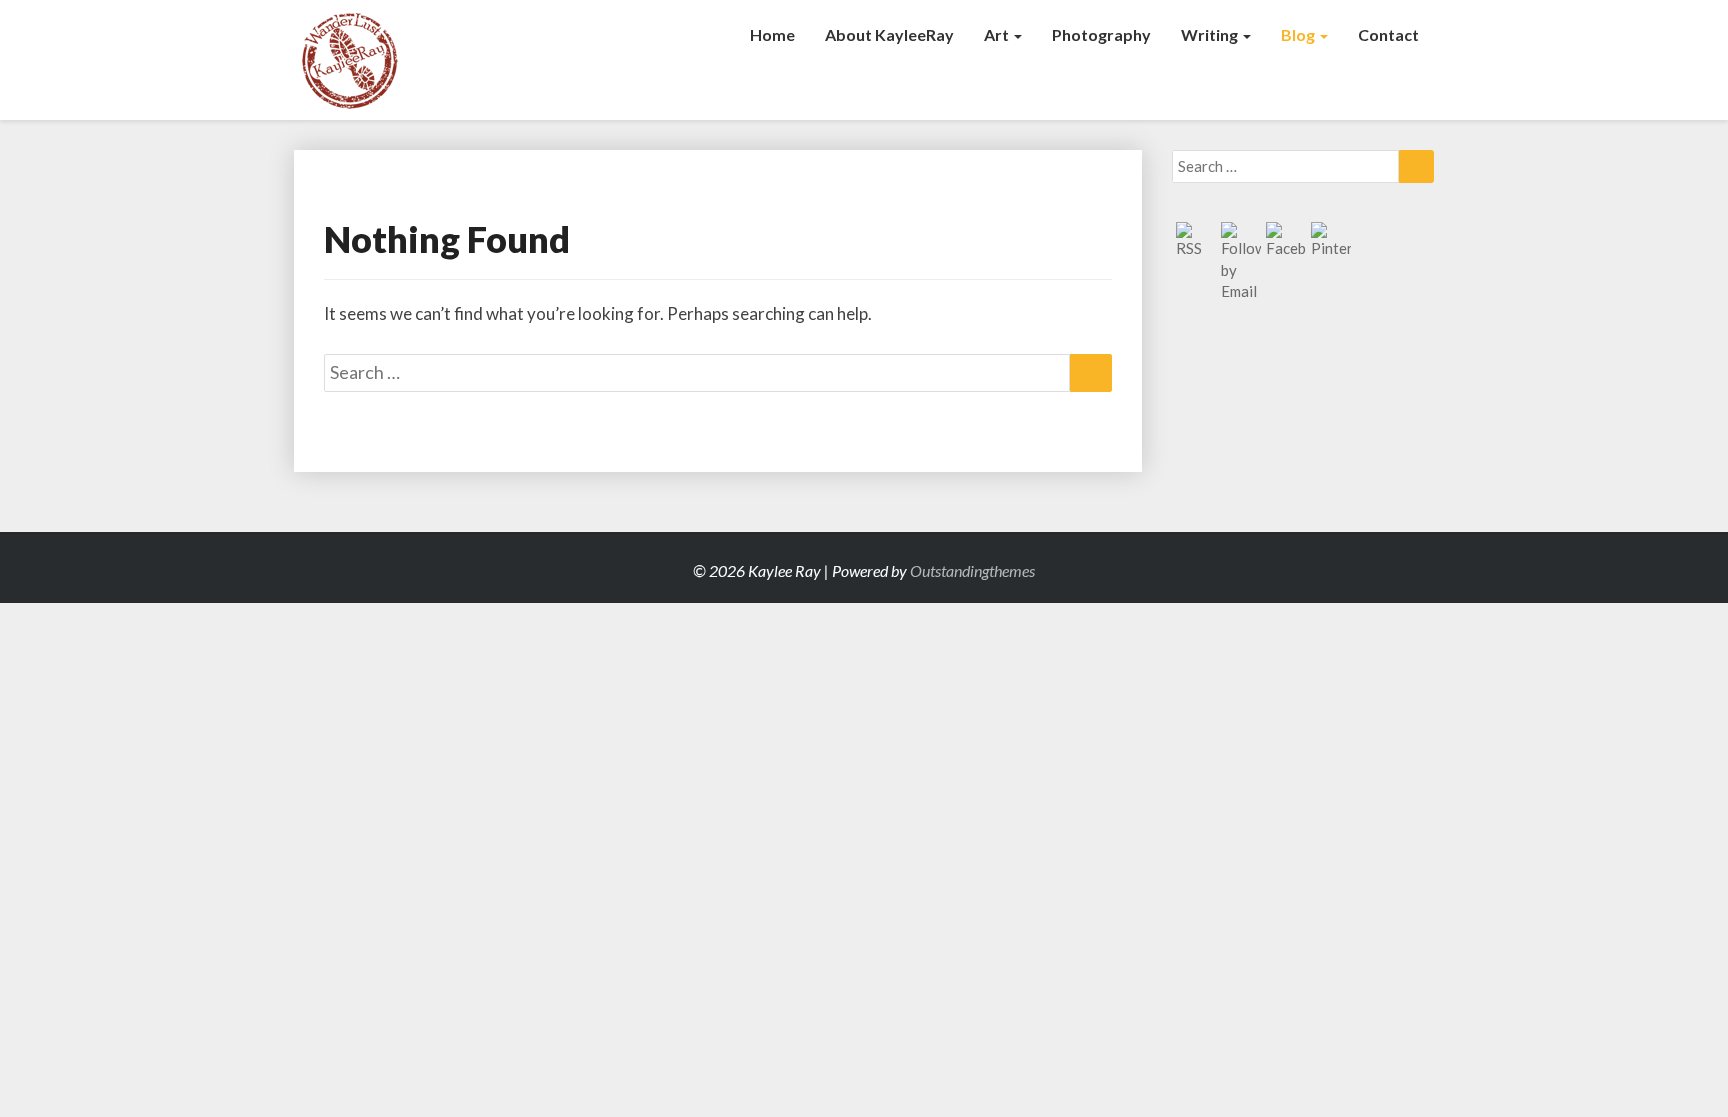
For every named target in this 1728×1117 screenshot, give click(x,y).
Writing (1211, 34)
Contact (1388, 34)
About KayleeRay (889, 34)
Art (998, 34)
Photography (1101, 34)
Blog (1299, 34)
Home (772, 34)
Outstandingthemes (972, 570)
